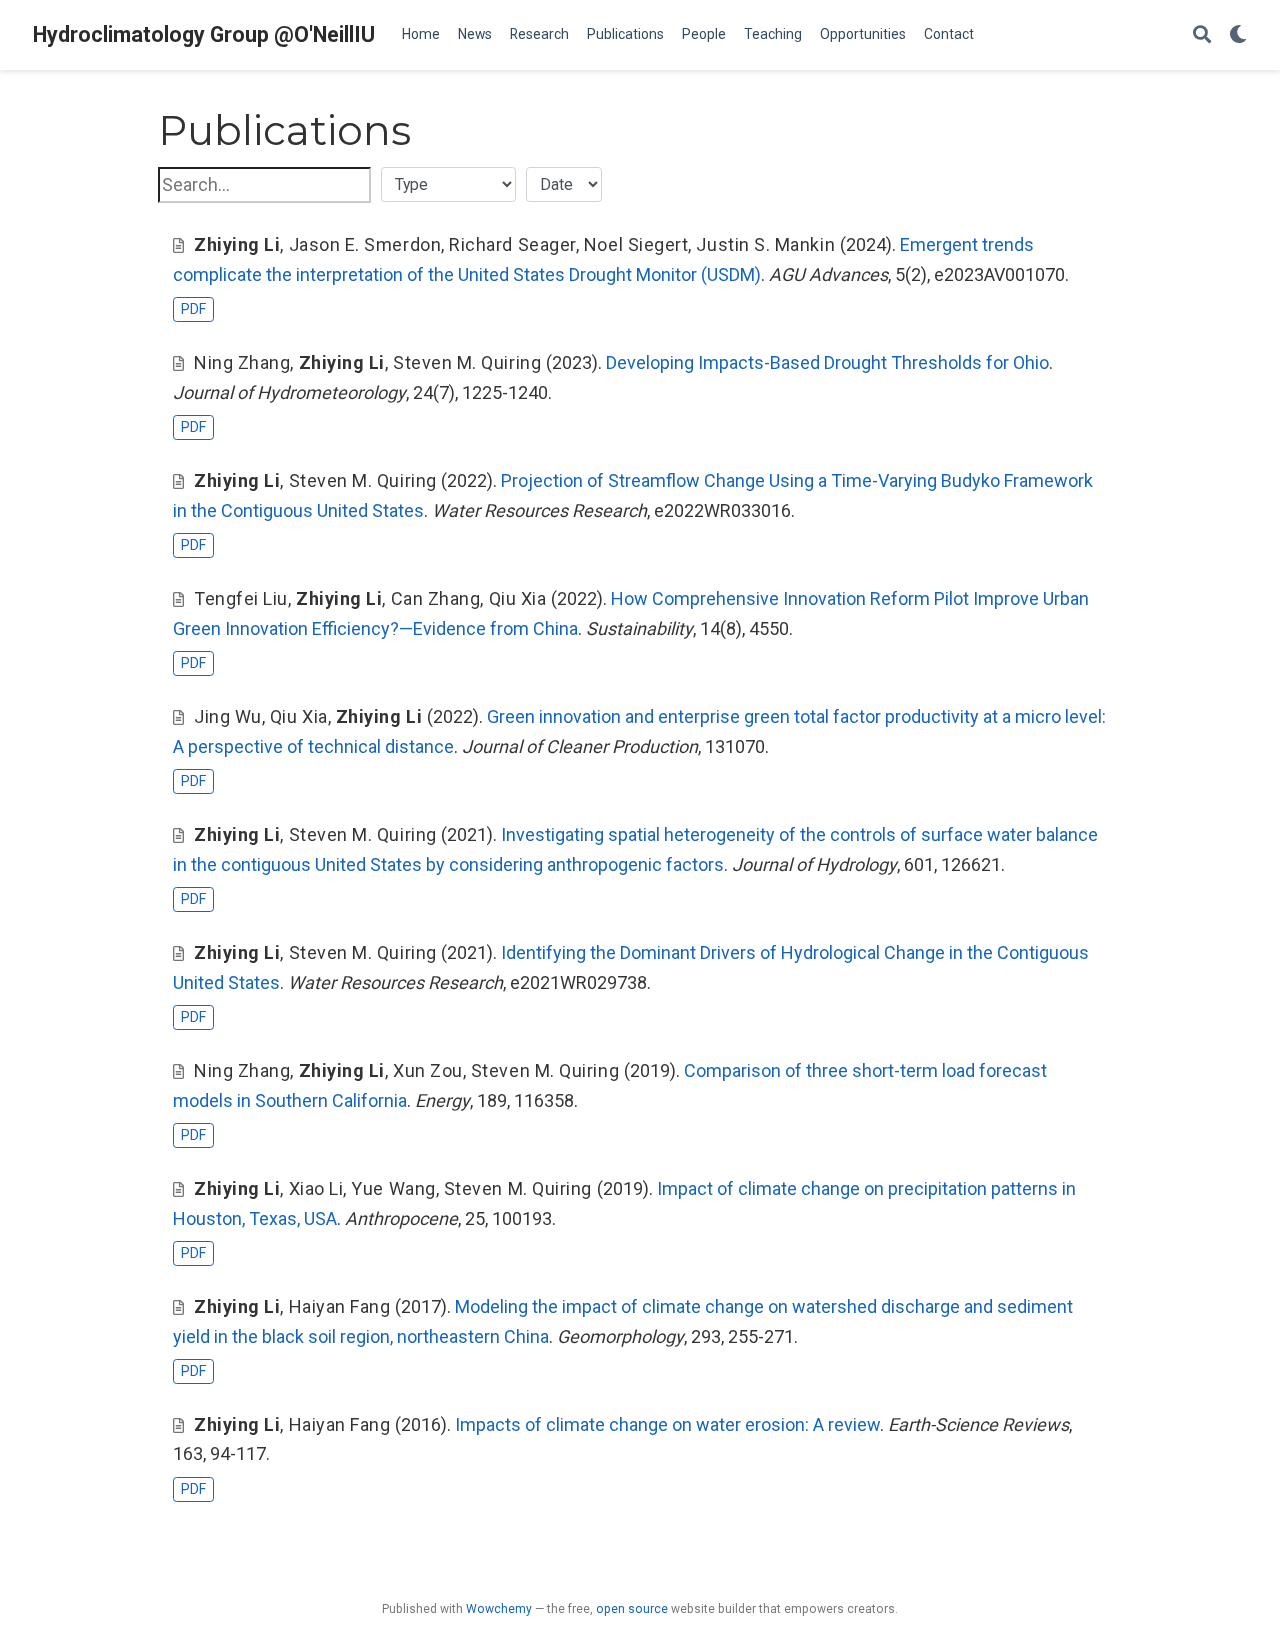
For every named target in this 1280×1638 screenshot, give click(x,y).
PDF (193, 309)
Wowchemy (499, 1609)
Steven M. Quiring (467, 362)
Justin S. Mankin (765, 244)
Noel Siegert (636, 244)
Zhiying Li (237, 244)
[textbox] (264, 185)
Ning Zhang (242, 362)
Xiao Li (316, 1188)
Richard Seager (512, 244)
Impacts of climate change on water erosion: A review (667, 1424)
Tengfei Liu (241, 598)
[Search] (1202, 35)
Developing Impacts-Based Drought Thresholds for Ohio (827, 362)
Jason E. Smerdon (365, 244)
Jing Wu (228, 716)
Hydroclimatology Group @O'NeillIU (204, 34)
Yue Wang (393, 1188)
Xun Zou (428, 1070)
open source (632, 1609)
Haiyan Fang (340, 1306)
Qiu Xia (518, 598)
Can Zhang (436, 598)
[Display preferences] (1238, 35)
